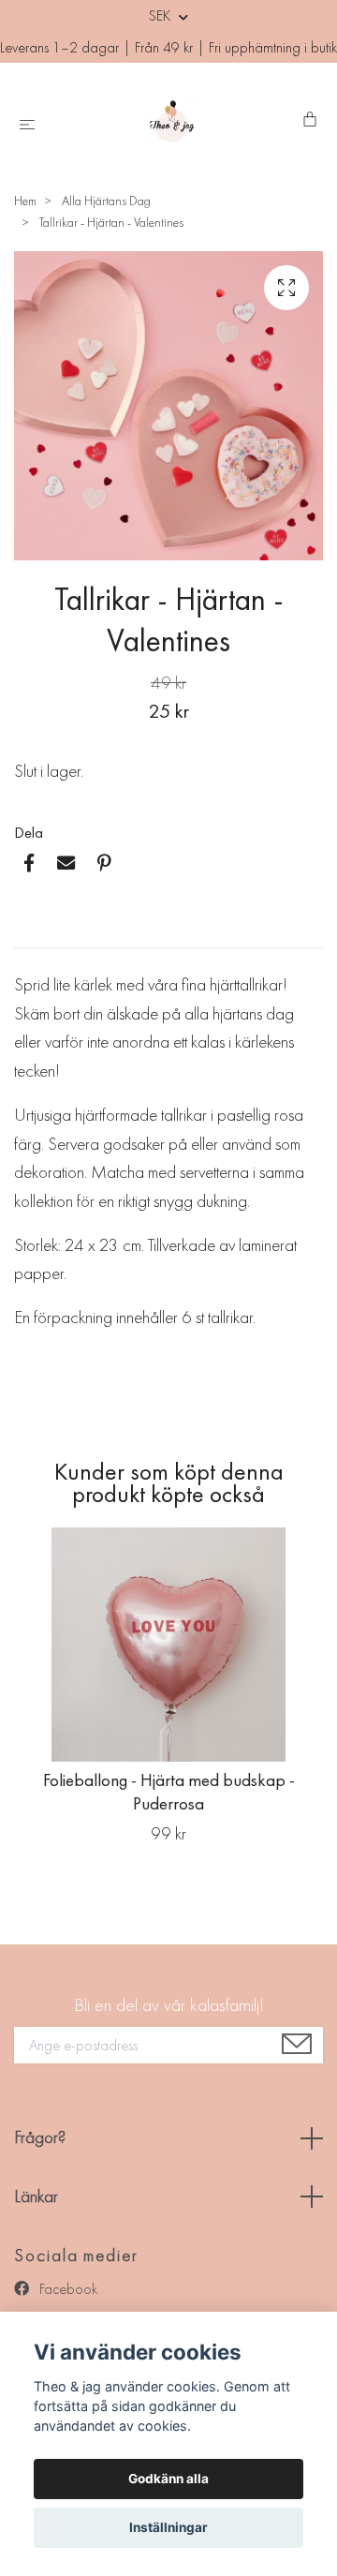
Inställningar (168, 2527)
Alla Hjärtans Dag (106, 201)
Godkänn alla (168, 2479)
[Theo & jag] (173, 121)
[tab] (37, 932)
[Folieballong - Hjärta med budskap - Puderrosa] (168, 1645)
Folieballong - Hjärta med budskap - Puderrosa (169, 1792)
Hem (25, 201)
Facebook (66, 2289)
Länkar (36, 2196)
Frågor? (40, 2137)
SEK (161, 15)
